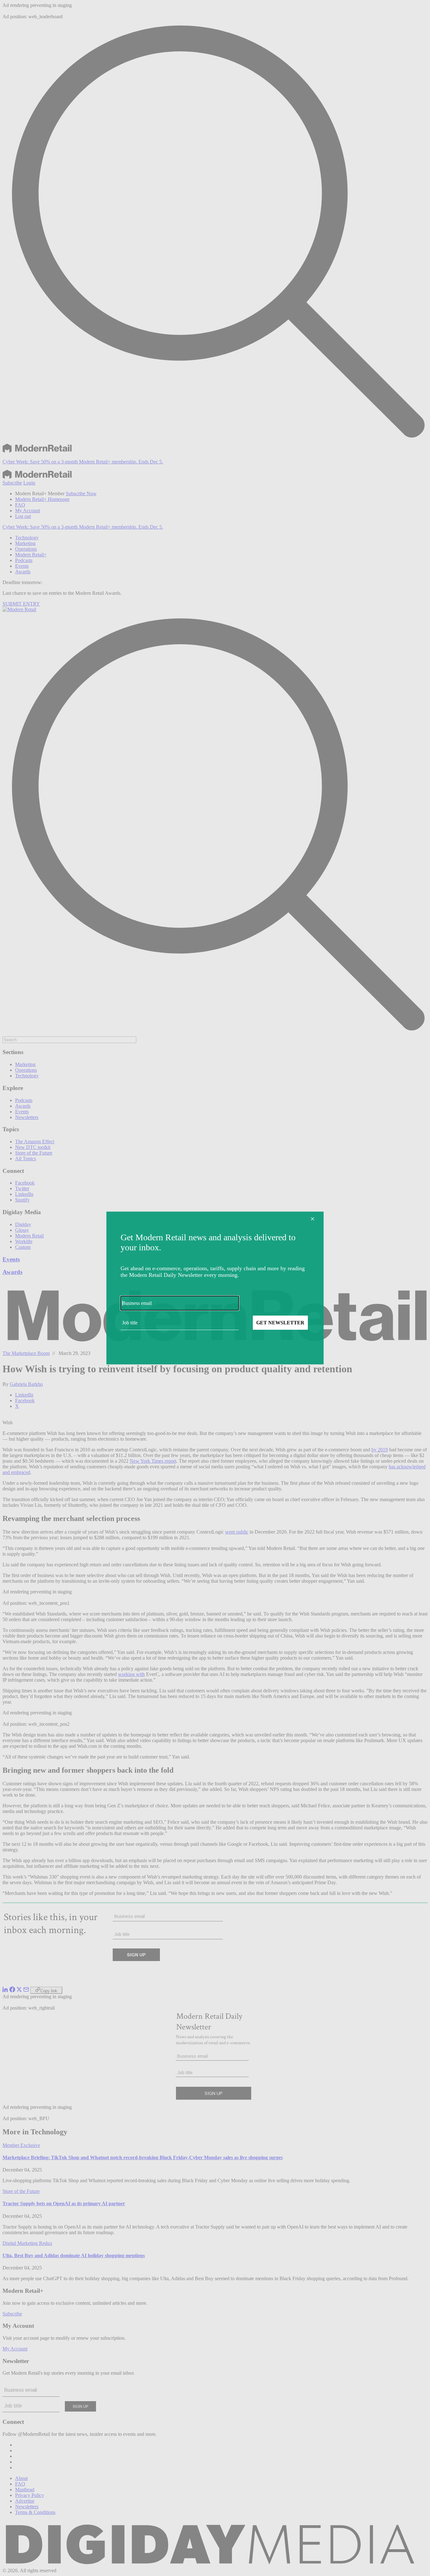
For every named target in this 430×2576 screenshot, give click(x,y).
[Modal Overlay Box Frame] (215, 1288)
